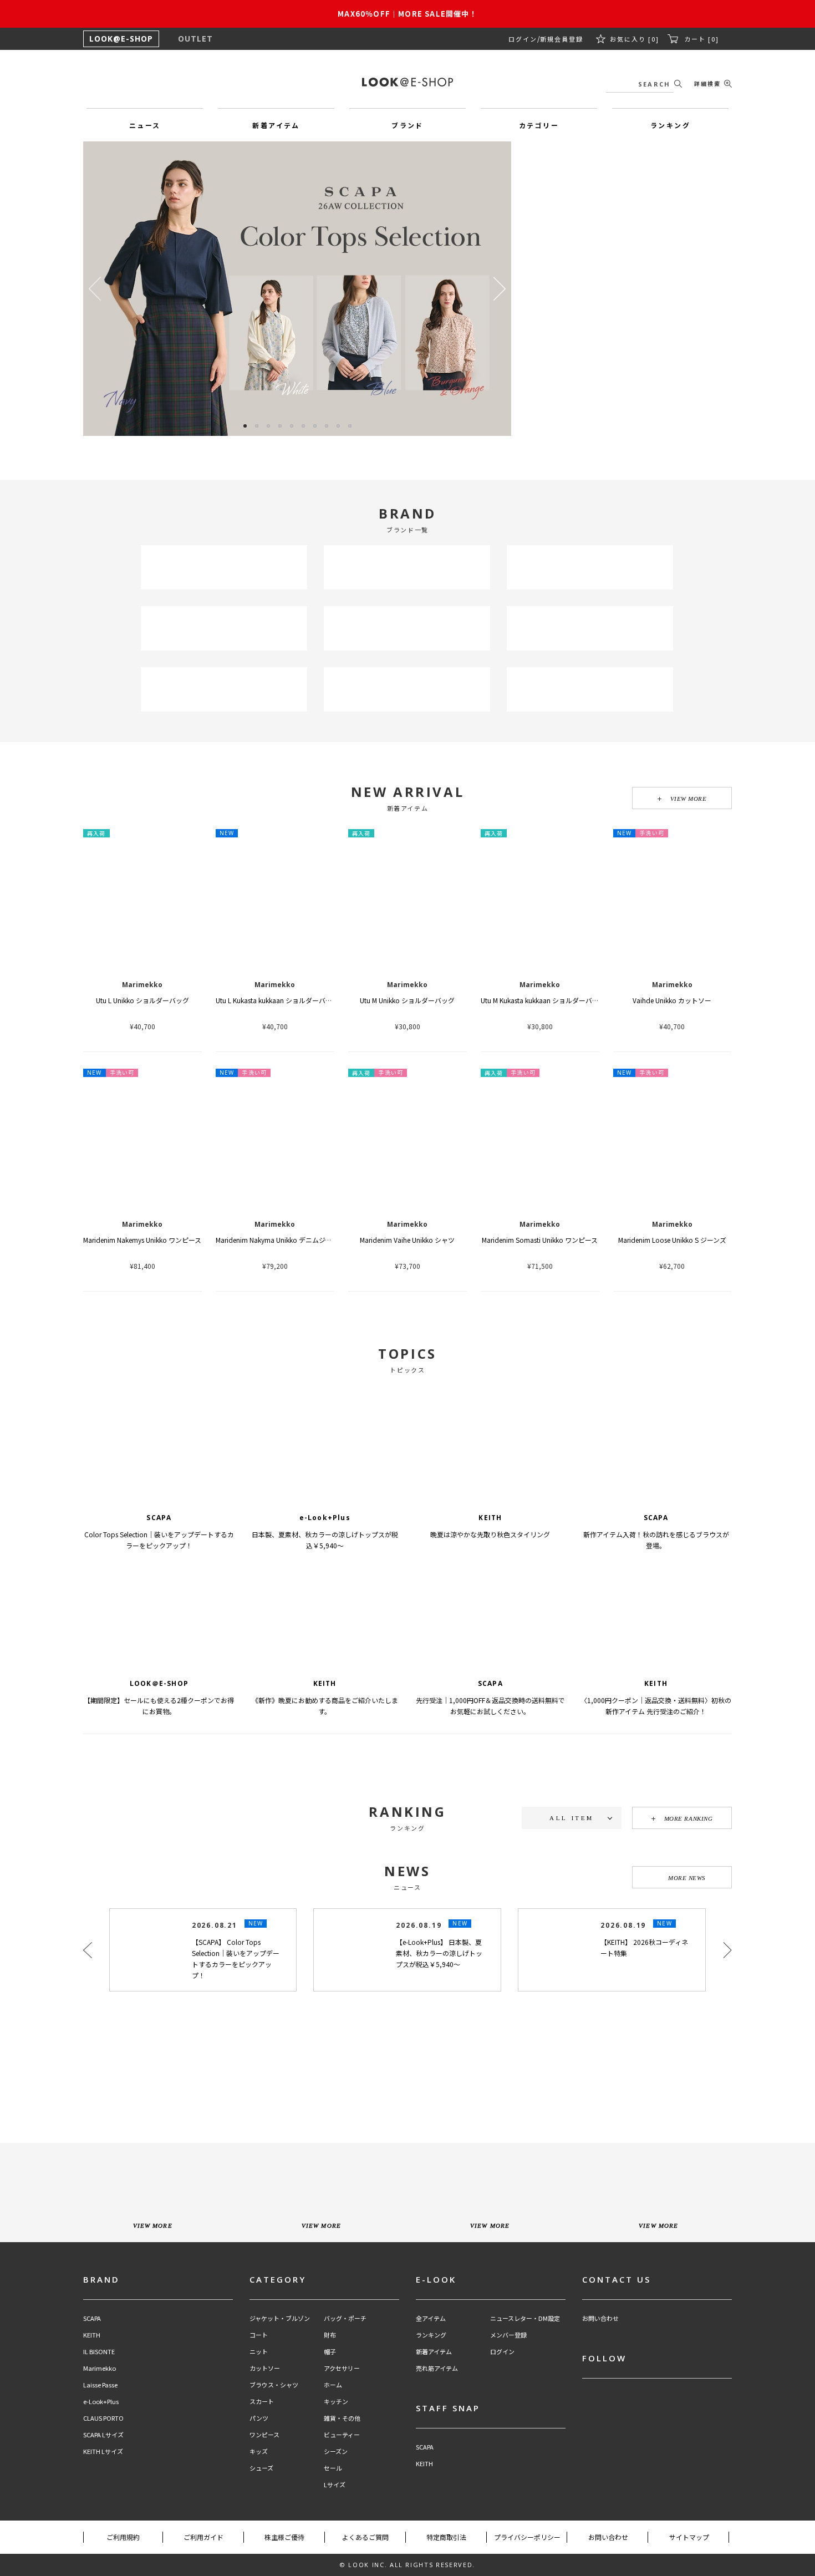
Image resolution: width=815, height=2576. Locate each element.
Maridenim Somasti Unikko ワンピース (540, 1240)
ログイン (523, 39)
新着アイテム (434, 2490)
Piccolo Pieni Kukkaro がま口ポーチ (540, 1914)
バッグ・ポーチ (345, 2457)
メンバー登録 (508, 2474)
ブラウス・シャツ (274, 2524)
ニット (259, 2490)
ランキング (431, 2474)
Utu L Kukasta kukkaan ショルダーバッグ (277, 1000)
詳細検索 (707, 83)
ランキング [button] (670, 125)
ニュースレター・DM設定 (525, 2457)
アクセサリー (342, 2507)
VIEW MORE (689, 799)
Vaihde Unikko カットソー (672, 1000)
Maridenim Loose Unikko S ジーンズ (672, 1240)
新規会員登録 (562, 39)
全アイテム (431, 2457)
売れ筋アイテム (437, 2507)
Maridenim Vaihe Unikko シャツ (407, 1240)
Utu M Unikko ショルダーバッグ (407, 1000)
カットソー (265, 2507)
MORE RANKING (689, 1818)
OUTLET (195, 39)
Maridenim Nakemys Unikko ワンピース (142, 1240)
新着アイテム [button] (276, 125)
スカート (262, 2540)
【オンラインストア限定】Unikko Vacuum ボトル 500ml (698, 1914)
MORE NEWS (687, 2016)
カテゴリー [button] (539, 125)
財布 (330, 2474)
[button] (500, 289)
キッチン (336, 2540)
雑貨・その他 (342, 2557)
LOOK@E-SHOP (121, 39)
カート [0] (702, 39)
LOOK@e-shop (407, 82)
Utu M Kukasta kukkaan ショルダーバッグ (543, 1000)
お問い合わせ (600, 2457)
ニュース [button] (145, 125)
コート (259, 2474)
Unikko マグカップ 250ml (407, 1914)
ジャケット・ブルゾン (280, 2457)
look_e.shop (417, 2177)
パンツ (259, 2557)
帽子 (330, 2490)
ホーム (333, 2524)
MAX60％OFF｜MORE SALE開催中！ (407, 14)
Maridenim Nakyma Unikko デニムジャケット (284, 1240)
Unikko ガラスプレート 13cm (142, 1914)
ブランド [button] (407, 125)
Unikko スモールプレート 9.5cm (275, 1914)
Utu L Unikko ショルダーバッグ (142, 1000)
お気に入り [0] (635, 39)
